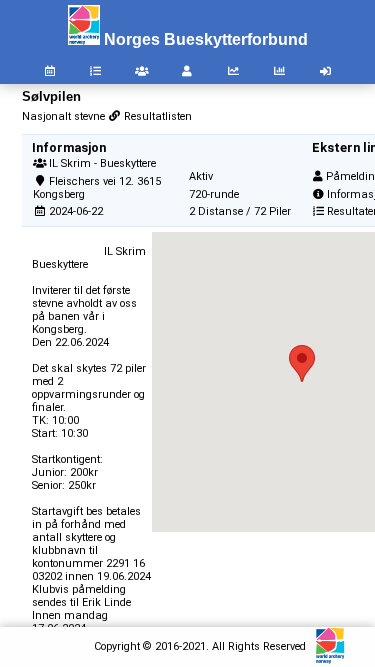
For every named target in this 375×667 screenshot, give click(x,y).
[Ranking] (234, 72)
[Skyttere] (188, 72)
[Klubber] (142, 72)
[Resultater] (96, 72)
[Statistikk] (279, 72)
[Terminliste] (50, 72)
